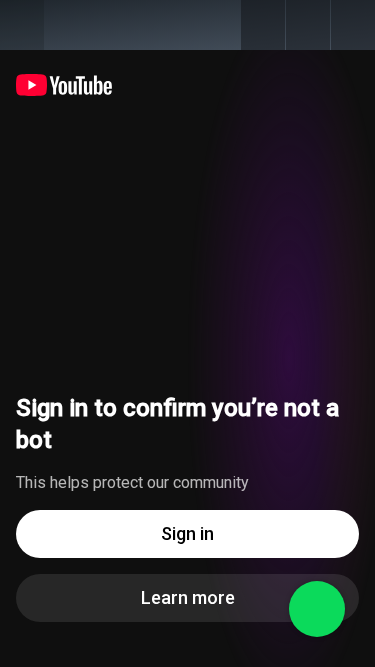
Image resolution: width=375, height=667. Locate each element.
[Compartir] (263, 25)
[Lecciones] (22, 25)
